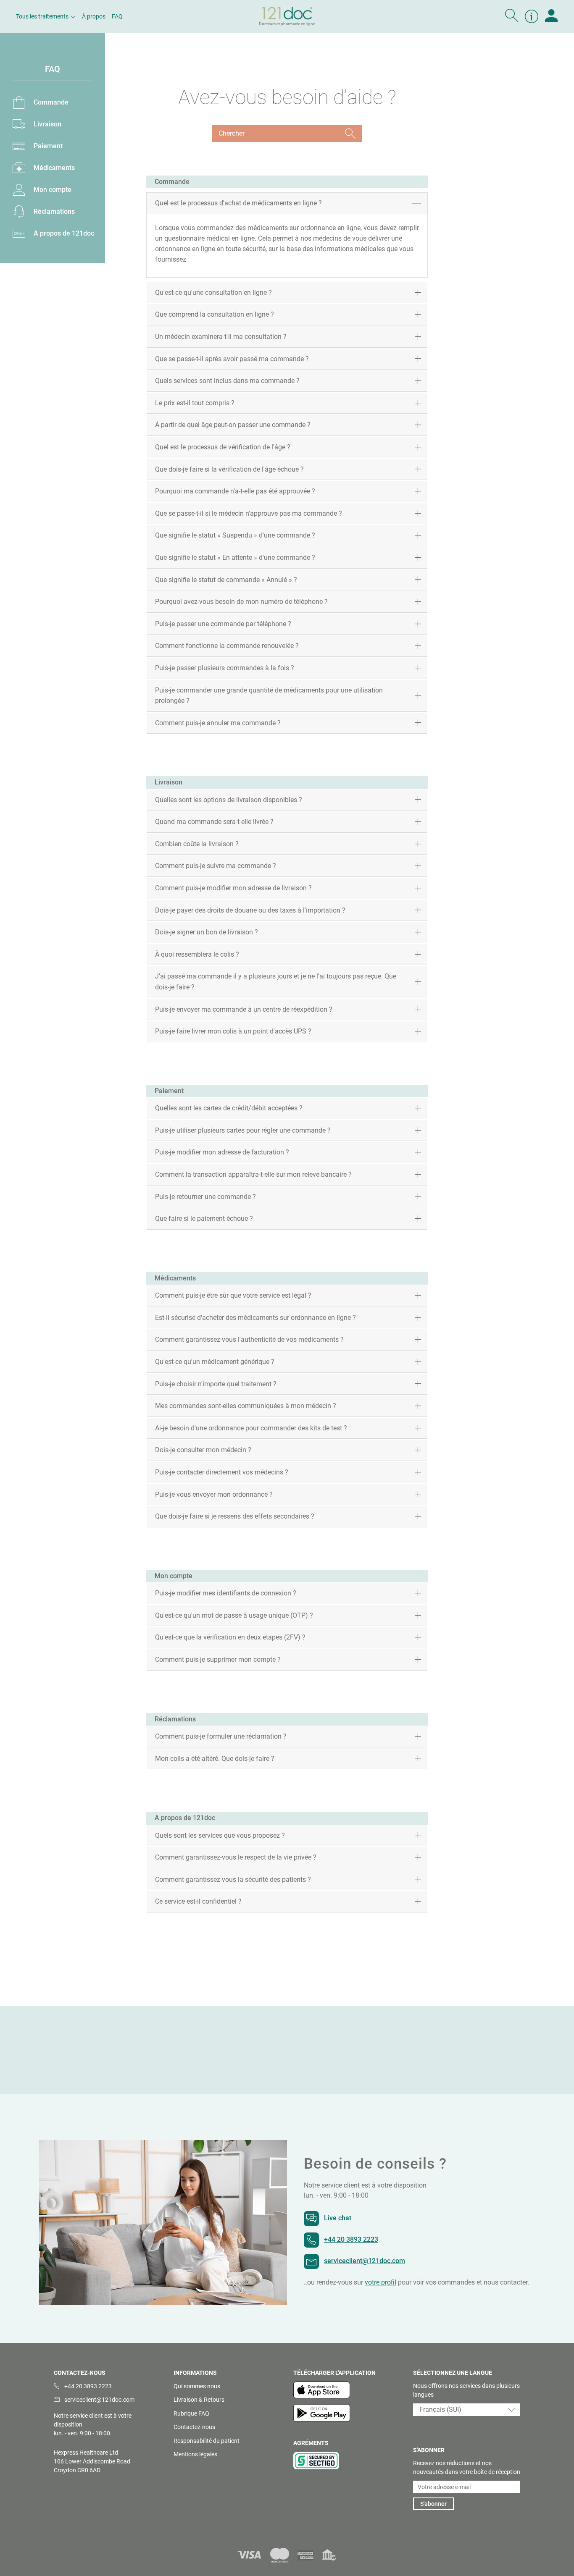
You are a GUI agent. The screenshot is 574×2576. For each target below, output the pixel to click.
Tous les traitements (42, 16)
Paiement (48, 146)
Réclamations (54, 211)
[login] (551, 16)
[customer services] (532, 16)
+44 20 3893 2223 (351, 2239)
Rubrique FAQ (191, 2413)
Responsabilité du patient (207, 2441)
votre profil (380, 2282)
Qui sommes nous (197, 2386)
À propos (94, 16)
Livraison (47, 124)
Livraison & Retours (199, 2400)
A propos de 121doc (64, 233)
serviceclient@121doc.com (365, 2261)
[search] (512, 16)
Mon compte (53, 190)
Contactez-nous (194, 2427)
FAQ (117, 16)
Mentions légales (195, 2454)
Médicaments (54, 168)
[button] (467, 2410)
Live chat (338, 2218)
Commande (51, 102)
